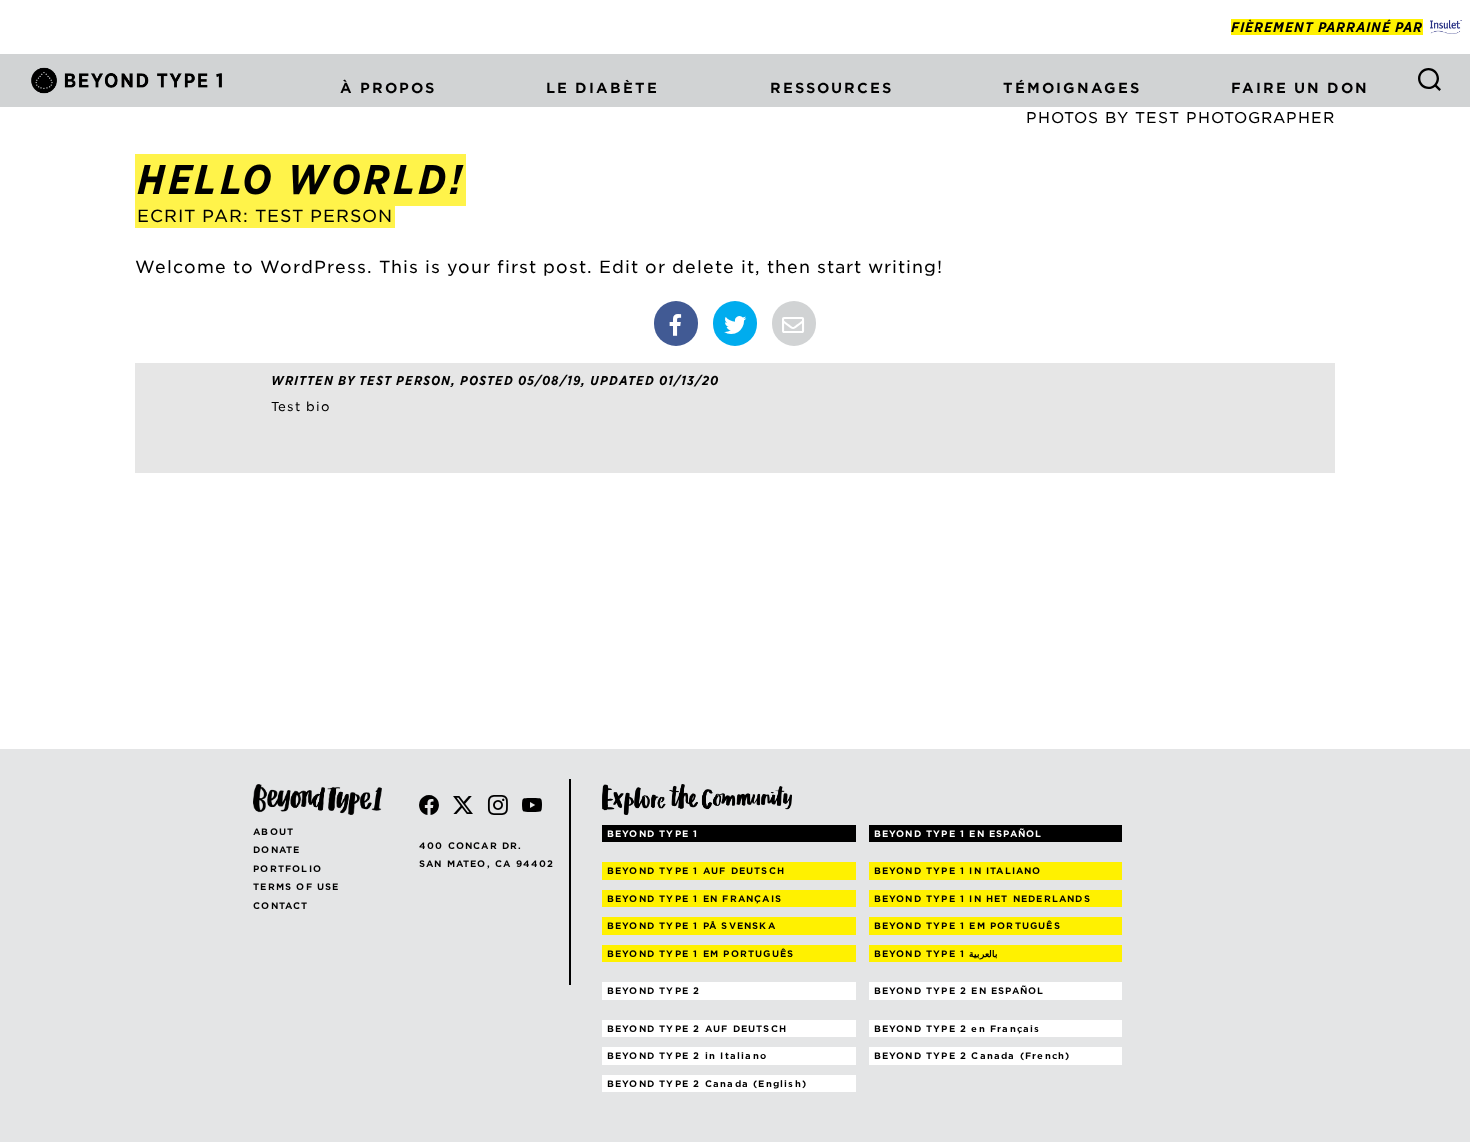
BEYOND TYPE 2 (654, 990)
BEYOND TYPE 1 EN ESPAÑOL (958, 833)
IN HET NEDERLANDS (982, 898)
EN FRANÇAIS (694, 898)
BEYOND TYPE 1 (653, 833)
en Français (957, 1028)
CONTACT (280, 905)
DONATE (276, 849)
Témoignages (1072, 88)
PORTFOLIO (287, 868)
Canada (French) (972, 1055)
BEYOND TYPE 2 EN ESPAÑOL (959, 990)
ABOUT (273, 831)
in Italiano (687, 1055)
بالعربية (936, 953)
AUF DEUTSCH (696, 870)
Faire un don (1300, 88)
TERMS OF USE (296, 886)
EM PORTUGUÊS (967, 925)
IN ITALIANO (958, 870)
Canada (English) (707, 1083)
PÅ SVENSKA (691, 925)
